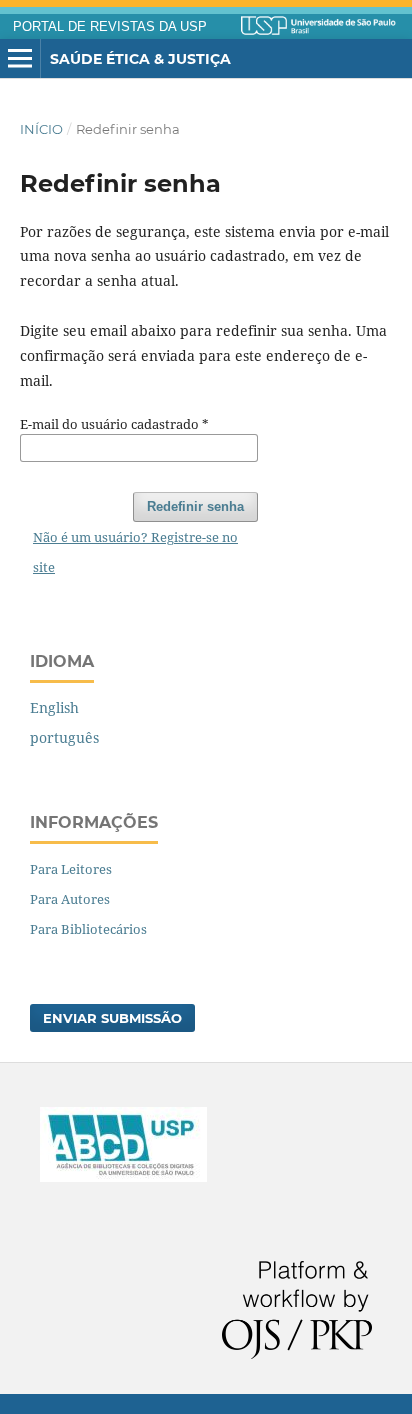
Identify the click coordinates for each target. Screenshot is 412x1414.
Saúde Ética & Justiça (140, 59)
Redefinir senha (195, 506)
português (64, 737)
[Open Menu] (20, 59)
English (54, 707)
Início (41, 129)
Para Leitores (71, 869)
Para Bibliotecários (88, 929)
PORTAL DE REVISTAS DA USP (110, 27)
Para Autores (70, 899)
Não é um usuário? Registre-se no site (135, 552)
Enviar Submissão (112, 1018)
